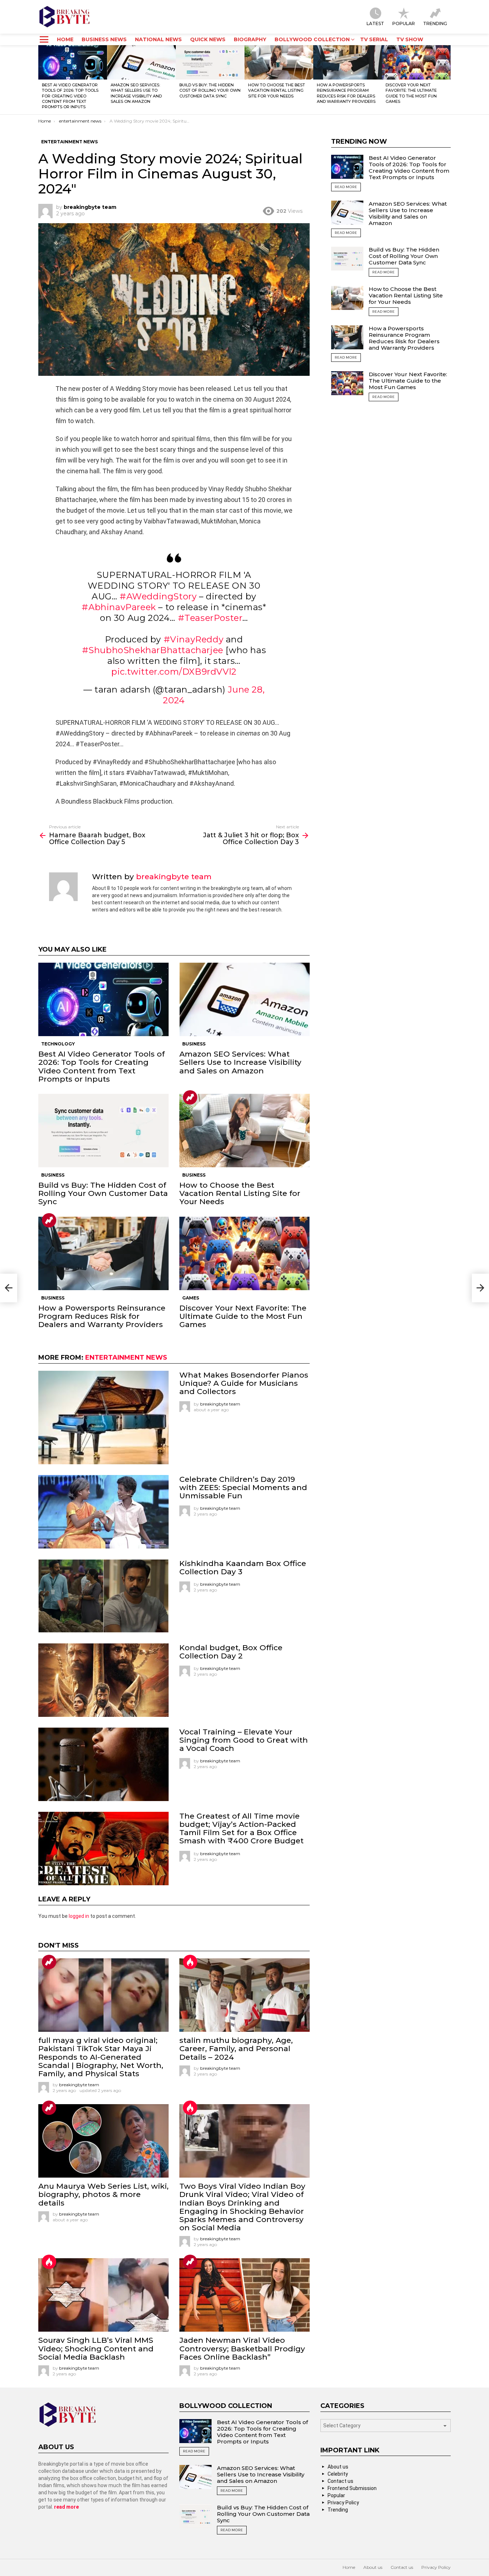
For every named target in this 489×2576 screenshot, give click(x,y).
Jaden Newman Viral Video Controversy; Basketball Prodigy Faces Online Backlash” (242, 2348)
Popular (404, 23)
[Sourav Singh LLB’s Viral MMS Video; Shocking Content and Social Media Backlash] (103, 2295)
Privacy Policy (343, 2503)
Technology (58, 1044)
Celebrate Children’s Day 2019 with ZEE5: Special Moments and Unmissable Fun (243, 1487)
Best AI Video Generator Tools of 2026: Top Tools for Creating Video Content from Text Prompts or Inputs (70, 96)
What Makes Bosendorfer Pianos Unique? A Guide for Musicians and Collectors (244, 1383)
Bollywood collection (312, 39)
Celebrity (338, 2474)
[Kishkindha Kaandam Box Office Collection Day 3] (103, 1596)
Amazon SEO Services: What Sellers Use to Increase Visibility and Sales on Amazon (136, 93)
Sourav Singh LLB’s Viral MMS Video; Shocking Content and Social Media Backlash (96, 2348)
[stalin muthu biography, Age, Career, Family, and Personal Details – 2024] (245, 1995)
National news (158, 39)
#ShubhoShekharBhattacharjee (153, 650)
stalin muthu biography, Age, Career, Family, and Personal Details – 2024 (236, 2048)
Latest (375, 23)
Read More (346, 187)
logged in (79, 1916)
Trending (435, 23)
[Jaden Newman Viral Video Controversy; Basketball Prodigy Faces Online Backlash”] (245, 2295)
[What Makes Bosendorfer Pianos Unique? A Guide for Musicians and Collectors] (103, 1418)
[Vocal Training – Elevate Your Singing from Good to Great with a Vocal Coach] (103, 1764)
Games (191, 1298)
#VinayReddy (194, 639)
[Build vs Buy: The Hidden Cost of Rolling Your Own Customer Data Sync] (210, 62)
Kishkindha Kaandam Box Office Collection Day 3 (243, 1567)
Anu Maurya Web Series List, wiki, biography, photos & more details (103, 2194)
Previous (42, 80)
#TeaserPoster (210, 618)
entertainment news (126, 1358)
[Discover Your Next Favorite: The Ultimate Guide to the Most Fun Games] (416, 62)
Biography (250, 39)
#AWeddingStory (158, 596)
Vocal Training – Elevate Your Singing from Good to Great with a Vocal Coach (244, 1740)
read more (66, 2507)
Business (194, 1044)
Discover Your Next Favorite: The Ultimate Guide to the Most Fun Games (411, 93)
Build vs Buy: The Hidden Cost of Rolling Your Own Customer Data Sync (210, 90)
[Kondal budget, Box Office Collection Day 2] (103, 1680)
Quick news (208, 39)
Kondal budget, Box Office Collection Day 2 (231, 1652)
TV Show (410, 39)
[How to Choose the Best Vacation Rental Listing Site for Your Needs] (279, 62)
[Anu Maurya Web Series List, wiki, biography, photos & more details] (103, 2141)
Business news (104, 39)
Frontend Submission (352, 2488)
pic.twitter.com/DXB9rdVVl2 (174, 672)
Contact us (340, 2481)
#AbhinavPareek (119, 607)
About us (338, 2467)
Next (447, 80)
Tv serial (374, 39)
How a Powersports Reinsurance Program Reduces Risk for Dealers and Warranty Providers (346, 93)
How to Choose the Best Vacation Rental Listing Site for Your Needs (277, 90)
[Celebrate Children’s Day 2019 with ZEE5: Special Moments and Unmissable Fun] (103, 1512)
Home (65, 39)
